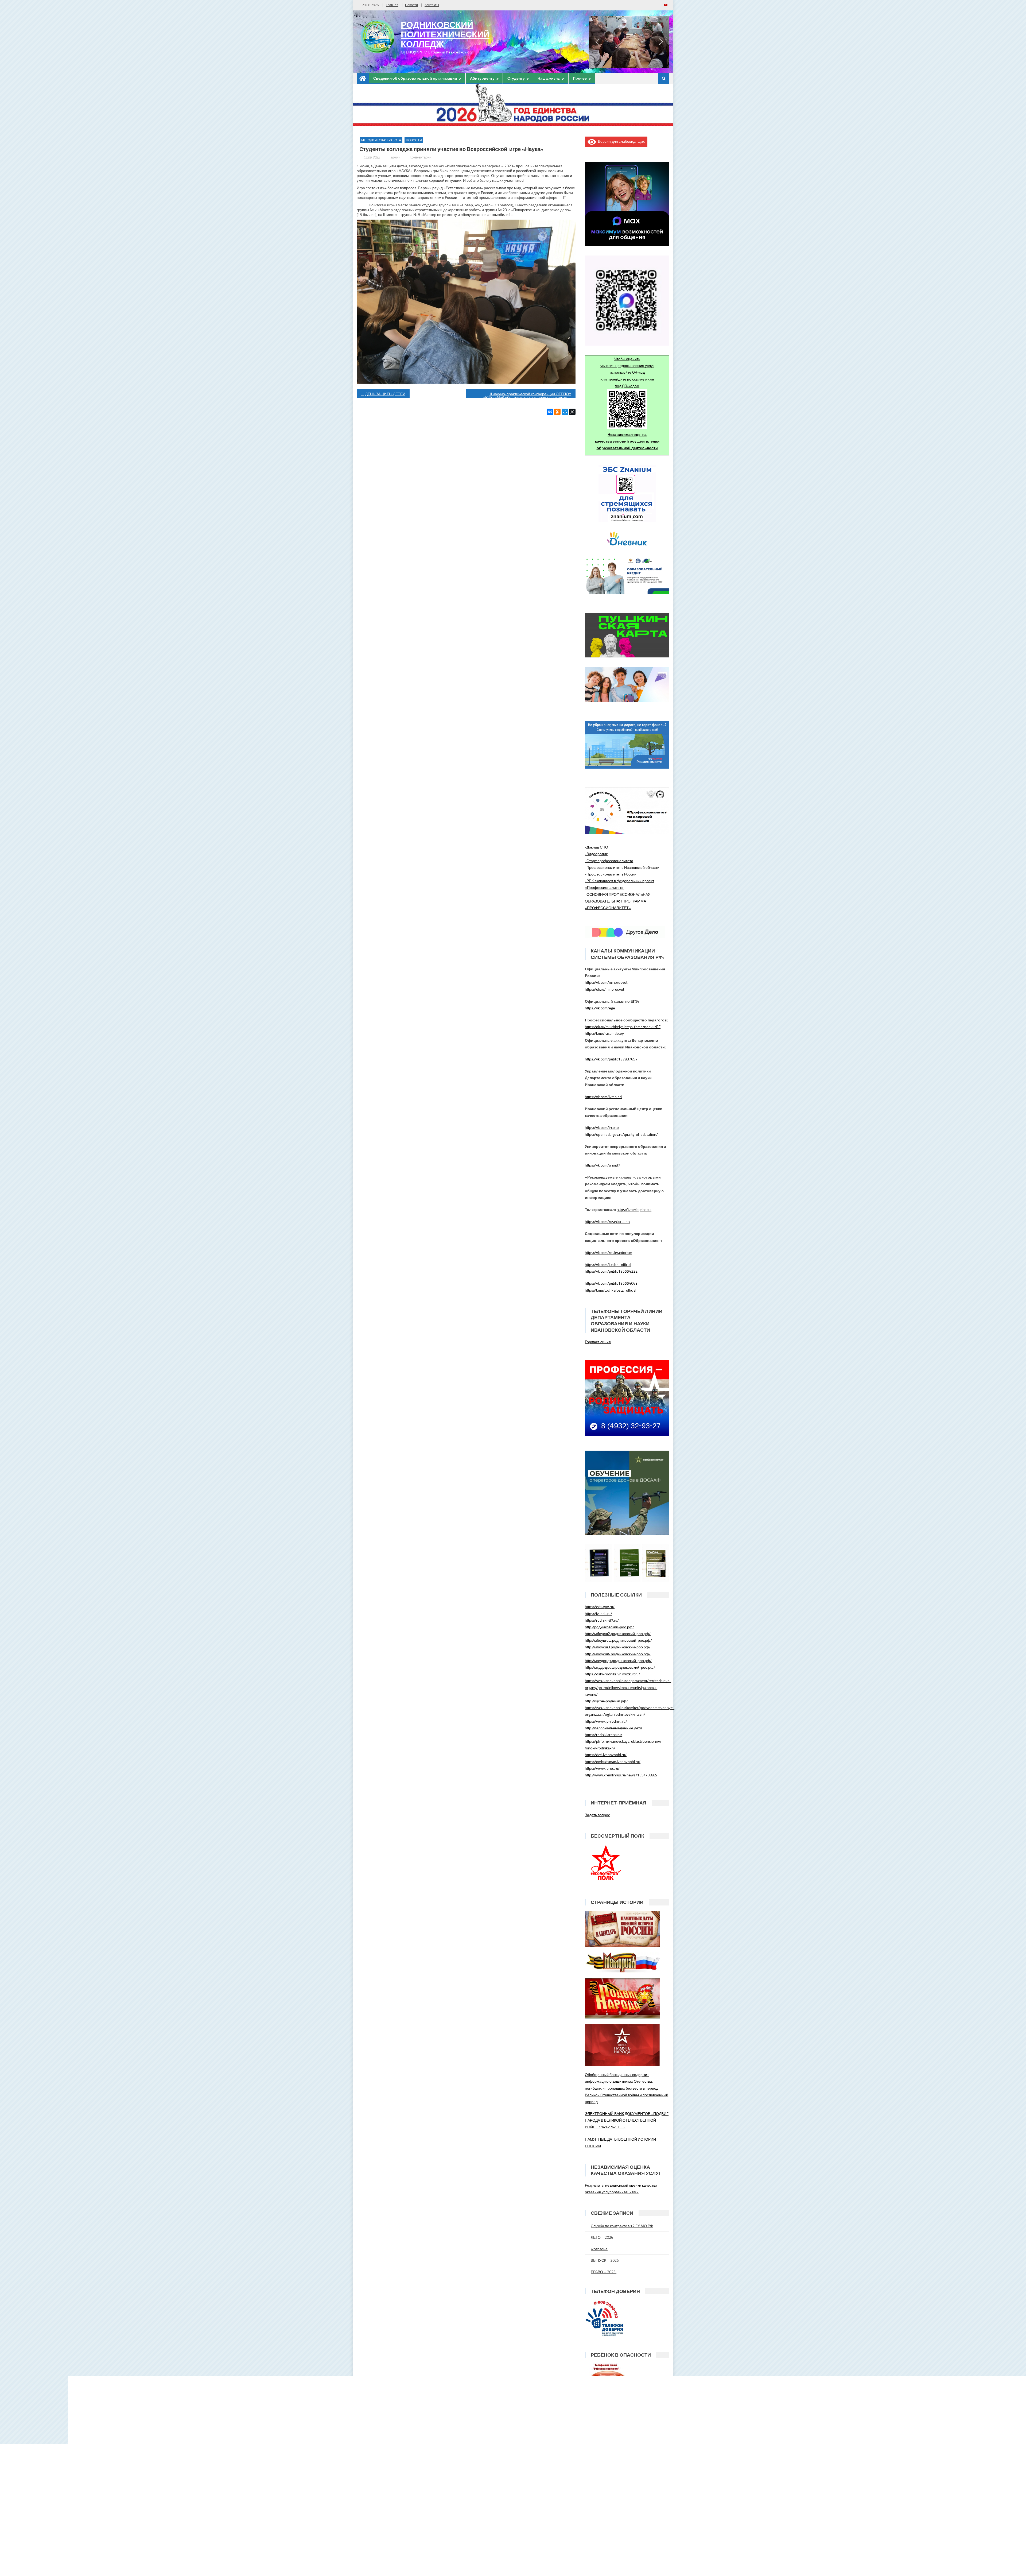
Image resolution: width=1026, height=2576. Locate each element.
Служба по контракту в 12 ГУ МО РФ (622, 2226)
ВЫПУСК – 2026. (605, 2260)
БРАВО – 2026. (604, 2272)
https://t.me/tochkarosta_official (611, 1290)
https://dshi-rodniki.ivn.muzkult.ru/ (613, 1674)
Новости (411, 5)
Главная (392, 5)
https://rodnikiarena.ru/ (604, 1735)
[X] (572, 412)
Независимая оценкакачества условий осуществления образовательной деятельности (627, 441)
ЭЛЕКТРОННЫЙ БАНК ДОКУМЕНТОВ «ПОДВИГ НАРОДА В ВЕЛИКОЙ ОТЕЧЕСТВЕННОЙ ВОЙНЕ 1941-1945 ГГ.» (627, 2120)
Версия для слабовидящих (620, 141)
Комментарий (420, 157)
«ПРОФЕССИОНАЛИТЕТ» (608, 908)
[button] (597, 42)
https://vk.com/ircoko (602, 1127)
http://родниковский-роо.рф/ (609, 1627)
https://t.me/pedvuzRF (642, 1027)
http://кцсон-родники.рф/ (606, 1701)
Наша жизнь (549, 78)
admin (395, 157)
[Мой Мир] (565, 412)
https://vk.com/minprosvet (606, 982)
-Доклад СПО (596, 847)
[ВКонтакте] (550, 412)
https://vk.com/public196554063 (611, 1283)
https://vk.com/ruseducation (607, 1221)
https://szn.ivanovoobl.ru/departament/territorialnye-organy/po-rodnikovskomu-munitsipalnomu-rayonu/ (628, 1687)
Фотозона (599, 2249)
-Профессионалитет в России (611, 874)
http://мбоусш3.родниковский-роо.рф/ (618, 1647)
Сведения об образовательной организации (415, 78)
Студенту (516, 78)
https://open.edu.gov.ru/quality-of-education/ (621, 1134)
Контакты (432, 5)
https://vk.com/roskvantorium (609, 1252)
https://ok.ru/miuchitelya (604, 1027)
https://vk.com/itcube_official (608, 1264)
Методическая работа (381, 140)
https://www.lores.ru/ (602, 1768)
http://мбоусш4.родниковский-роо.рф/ (618, 1654)
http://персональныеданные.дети (613, 1728)
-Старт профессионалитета (609, 861)
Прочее (580, 78)
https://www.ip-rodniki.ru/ (606, 1721)
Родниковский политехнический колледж (445, 34)
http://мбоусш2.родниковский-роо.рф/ (618, 1634)
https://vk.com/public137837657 (611, 1059)
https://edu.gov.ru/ (600, 1607)
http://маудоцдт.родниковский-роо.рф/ (618, 1661)
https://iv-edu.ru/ (598, 1614)
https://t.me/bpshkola (634, 1209)
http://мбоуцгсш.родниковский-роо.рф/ (618, 1640)
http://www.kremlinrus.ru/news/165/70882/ (621, 1775)
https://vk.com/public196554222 (611, 1271)
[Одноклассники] (557, 412)
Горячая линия (598, 1342)
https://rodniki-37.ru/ (602, 1620)
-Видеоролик (596, 854)
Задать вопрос (597, 1815)
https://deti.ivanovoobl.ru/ (606, 1755)
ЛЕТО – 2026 (602, 2237)
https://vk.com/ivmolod (603, 1097)
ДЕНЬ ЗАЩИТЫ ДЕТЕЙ (385, 394)
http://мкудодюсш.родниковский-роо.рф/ (620, 1667)
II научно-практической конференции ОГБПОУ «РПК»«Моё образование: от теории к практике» (527, 394)
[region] (629, 42)
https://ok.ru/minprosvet (605, 989)
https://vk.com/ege (600, 1008)
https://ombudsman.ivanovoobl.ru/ (613, 1762)
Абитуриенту (482, 78)
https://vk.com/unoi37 (603, 1165)
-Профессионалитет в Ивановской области (622, 867)
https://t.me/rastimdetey (604, 1033)
